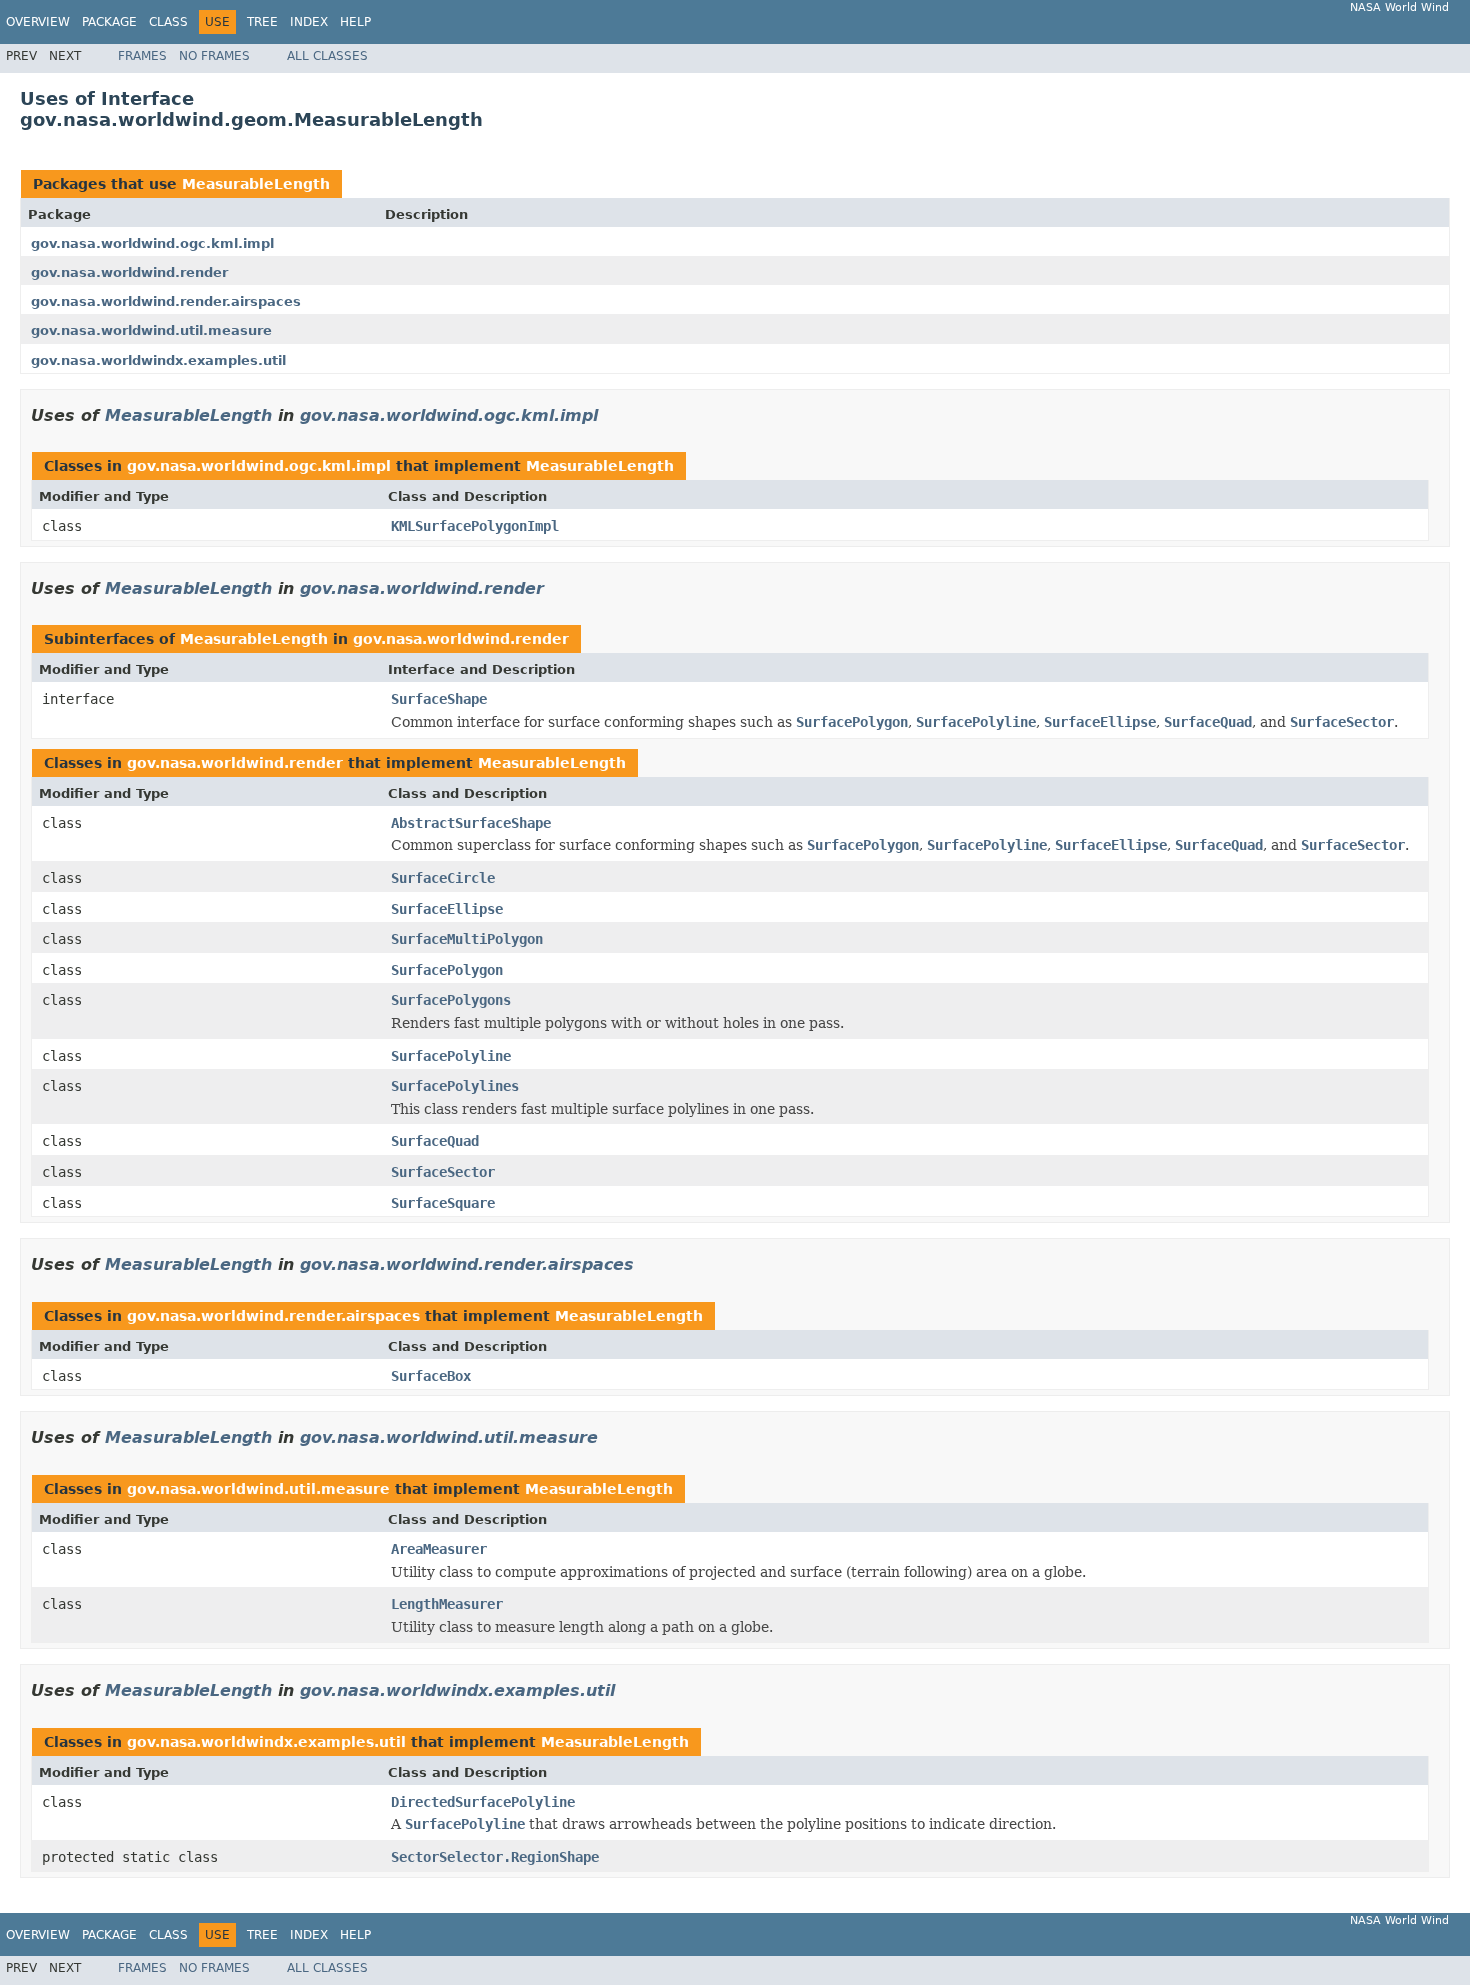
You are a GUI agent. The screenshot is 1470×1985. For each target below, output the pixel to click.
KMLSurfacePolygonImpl (475, 526)
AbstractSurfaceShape (471, 823)
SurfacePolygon (447, 970)
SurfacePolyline (451, 1056)
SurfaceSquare (443, 1203)
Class (168, 22)
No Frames (214, 56)
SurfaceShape (439, 699)
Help (355, 22)
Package (109, 22)
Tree (262, 22)
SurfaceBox (431, 1376)
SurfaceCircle (443, 878)
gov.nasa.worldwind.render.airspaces (166, 301)
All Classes (327, 56)
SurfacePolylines (455, 1086)
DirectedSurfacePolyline (483, 1802)
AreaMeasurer (439, 1549)
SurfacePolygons (451, 1000)
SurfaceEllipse (447, 909)
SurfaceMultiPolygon (467, 939)
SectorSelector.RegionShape (495, 1857)
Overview (38, 22)
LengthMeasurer (447, 1604)
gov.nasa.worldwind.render (129, 272)
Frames (142, 56)
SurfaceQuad (435, 1141)
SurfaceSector (443, 1172)
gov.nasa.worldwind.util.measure (151, 330)
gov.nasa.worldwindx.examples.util (158, 360)
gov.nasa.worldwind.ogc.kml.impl (152, 243)
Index (309, 22)
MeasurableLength (256, 184)
